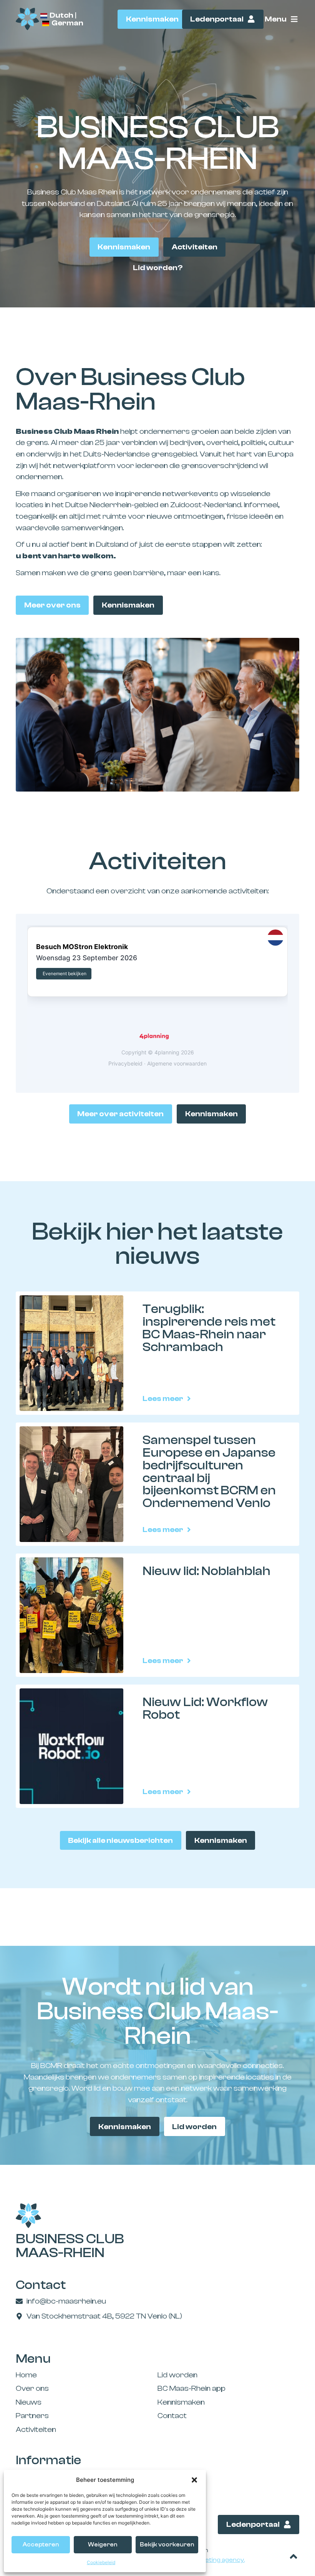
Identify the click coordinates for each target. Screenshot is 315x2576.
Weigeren (103, 2545)
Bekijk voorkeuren (167, 2545)
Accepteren (41, 2545)
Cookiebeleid (101, 2562)
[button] (194, 2480)
